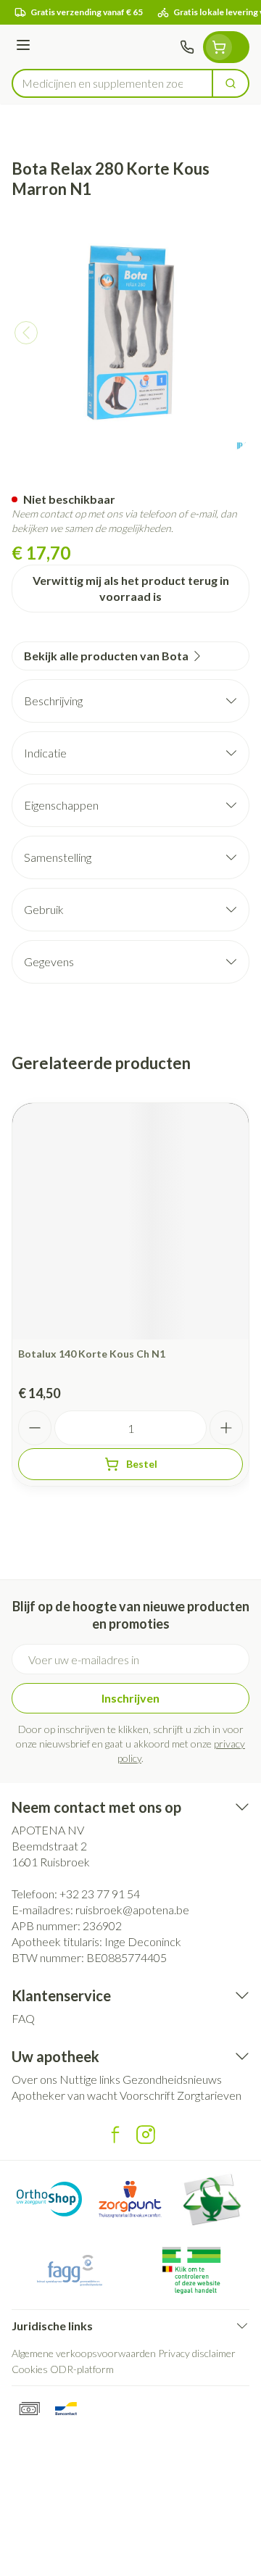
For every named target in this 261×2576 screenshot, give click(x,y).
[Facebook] (115, 2135)
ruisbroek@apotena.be (132, 1910)
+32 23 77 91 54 (100, 1894)
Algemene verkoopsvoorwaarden (84, 2353)
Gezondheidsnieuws (172, 2079)
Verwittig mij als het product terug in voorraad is (131, 588)
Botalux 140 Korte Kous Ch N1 (92, 1354)
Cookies (30, 2369)
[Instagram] (146, 2135)
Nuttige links (90, 2079)
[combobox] (112, 83)
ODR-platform (82, 2369)
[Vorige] (26, 333)
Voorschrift (147, 2095)
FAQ (23, 2018)
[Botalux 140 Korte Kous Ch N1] (130, 1221)
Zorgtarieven (209, 2095)
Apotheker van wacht (65, 2095)
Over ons (34, 2079)
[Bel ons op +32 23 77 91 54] (187, 47)
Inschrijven (130, 1698)
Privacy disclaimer (197, 2353)
